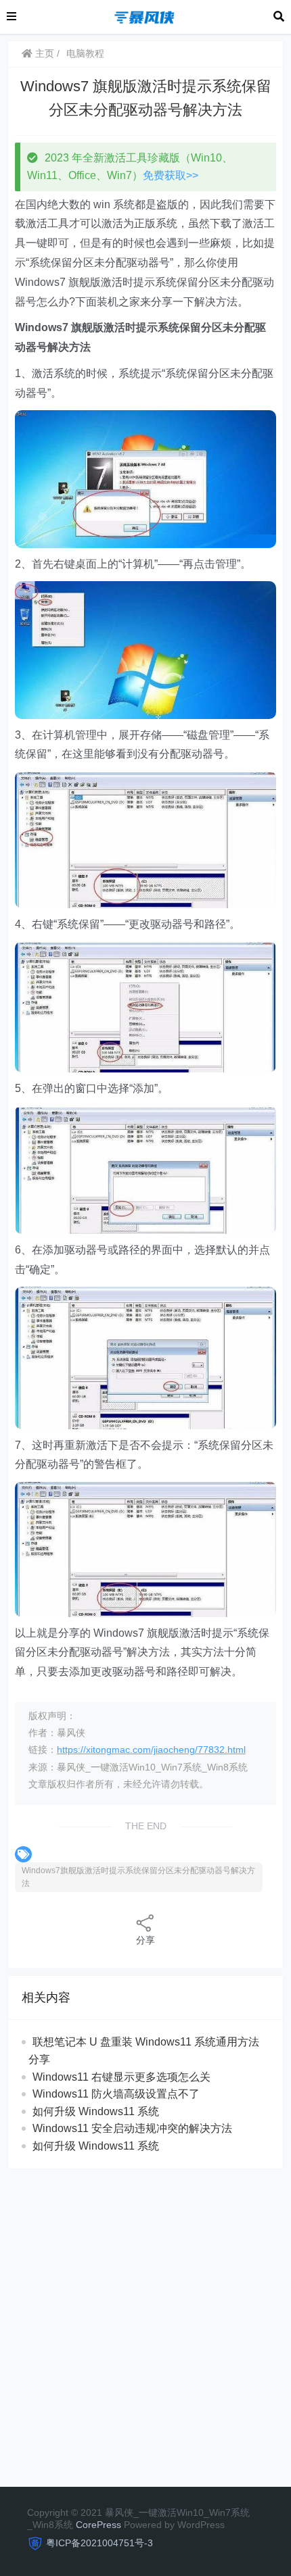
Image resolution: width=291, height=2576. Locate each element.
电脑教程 (85, 53)
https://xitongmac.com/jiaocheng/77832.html (151, 1750)
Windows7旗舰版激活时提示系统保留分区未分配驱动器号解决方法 (138, 1877)
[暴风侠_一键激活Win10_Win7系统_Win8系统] (145, 16)
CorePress (98, 2525)
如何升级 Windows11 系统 (96, 2111)
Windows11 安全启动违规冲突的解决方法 (132, 2128)
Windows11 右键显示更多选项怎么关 (121, 2077)
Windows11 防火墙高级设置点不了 (116, 2094)
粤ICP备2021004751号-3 (99, 2543)
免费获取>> (171, 175)
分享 (145, 1940)
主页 (43, 53)
